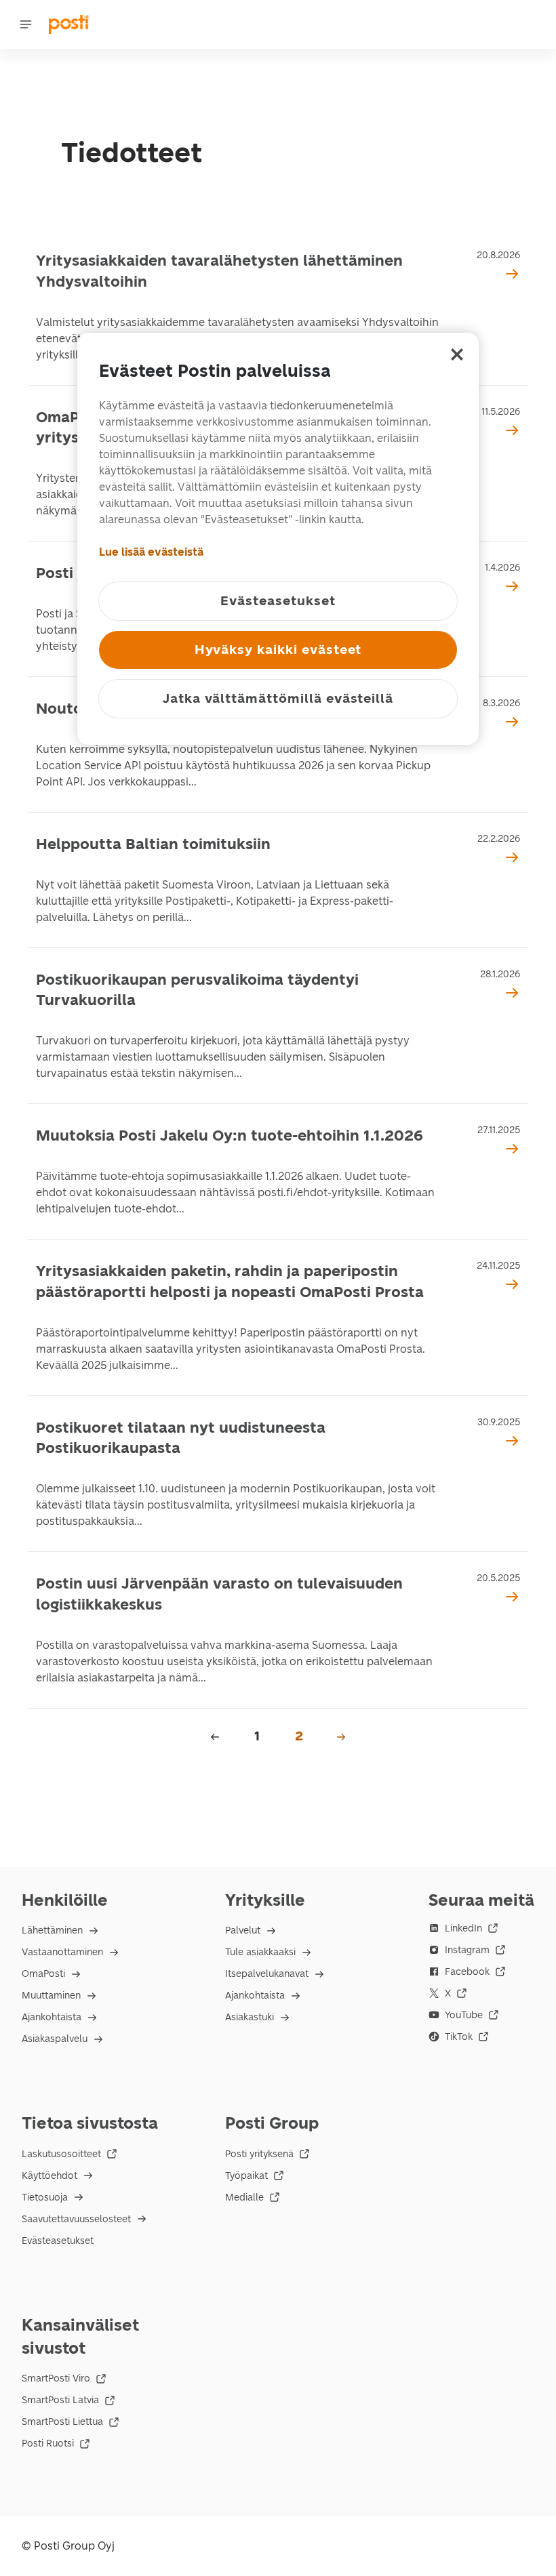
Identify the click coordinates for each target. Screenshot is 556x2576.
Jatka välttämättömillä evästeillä (278, 698)
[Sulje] (457, 354)
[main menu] (26, 24)
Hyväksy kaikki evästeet (278, 650)
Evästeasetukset (58, 2241)
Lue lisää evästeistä (151, 552)
